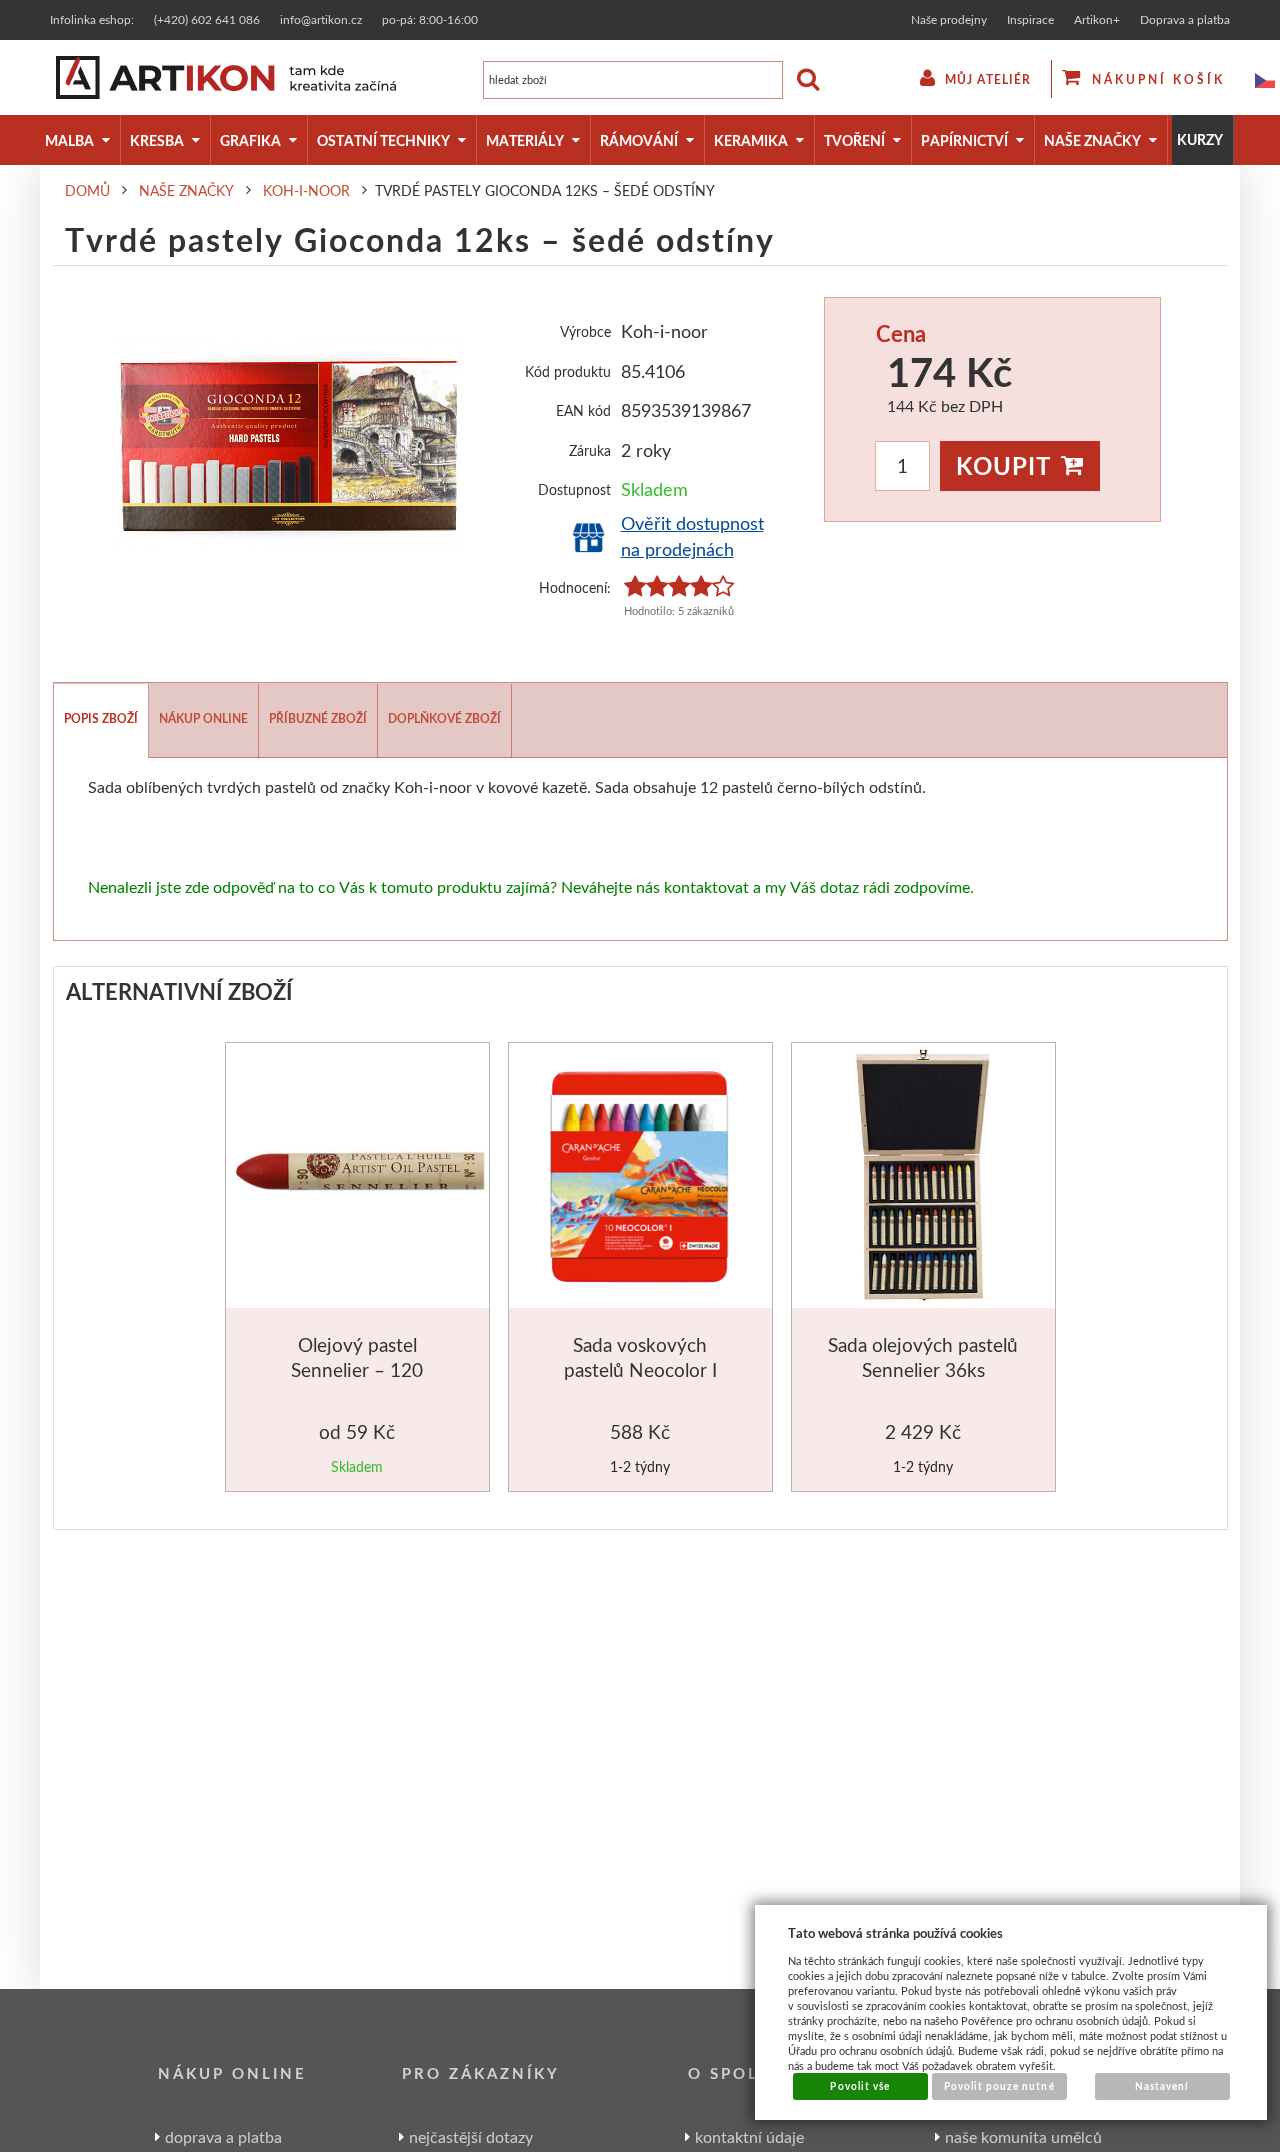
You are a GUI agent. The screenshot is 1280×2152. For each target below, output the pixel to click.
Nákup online (203, 718)
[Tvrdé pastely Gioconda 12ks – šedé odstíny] (288, 442)
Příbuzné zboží (318, 718)
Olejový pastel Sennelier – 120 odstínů (357, 1370)
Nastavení (1162, 2086)
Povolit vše (859, 2086)
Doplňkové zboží (444, 718)
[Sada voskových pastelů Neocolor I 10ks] (640, 1179)
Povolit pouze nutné (999, 2086)
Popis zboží (101, 718)
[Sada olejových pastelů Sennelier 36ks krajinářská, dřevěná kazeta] (923, 1179)
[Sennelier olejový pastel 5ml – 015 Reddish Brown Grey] (359, 1176)
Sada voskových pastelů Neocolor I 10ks (640, 1370)
